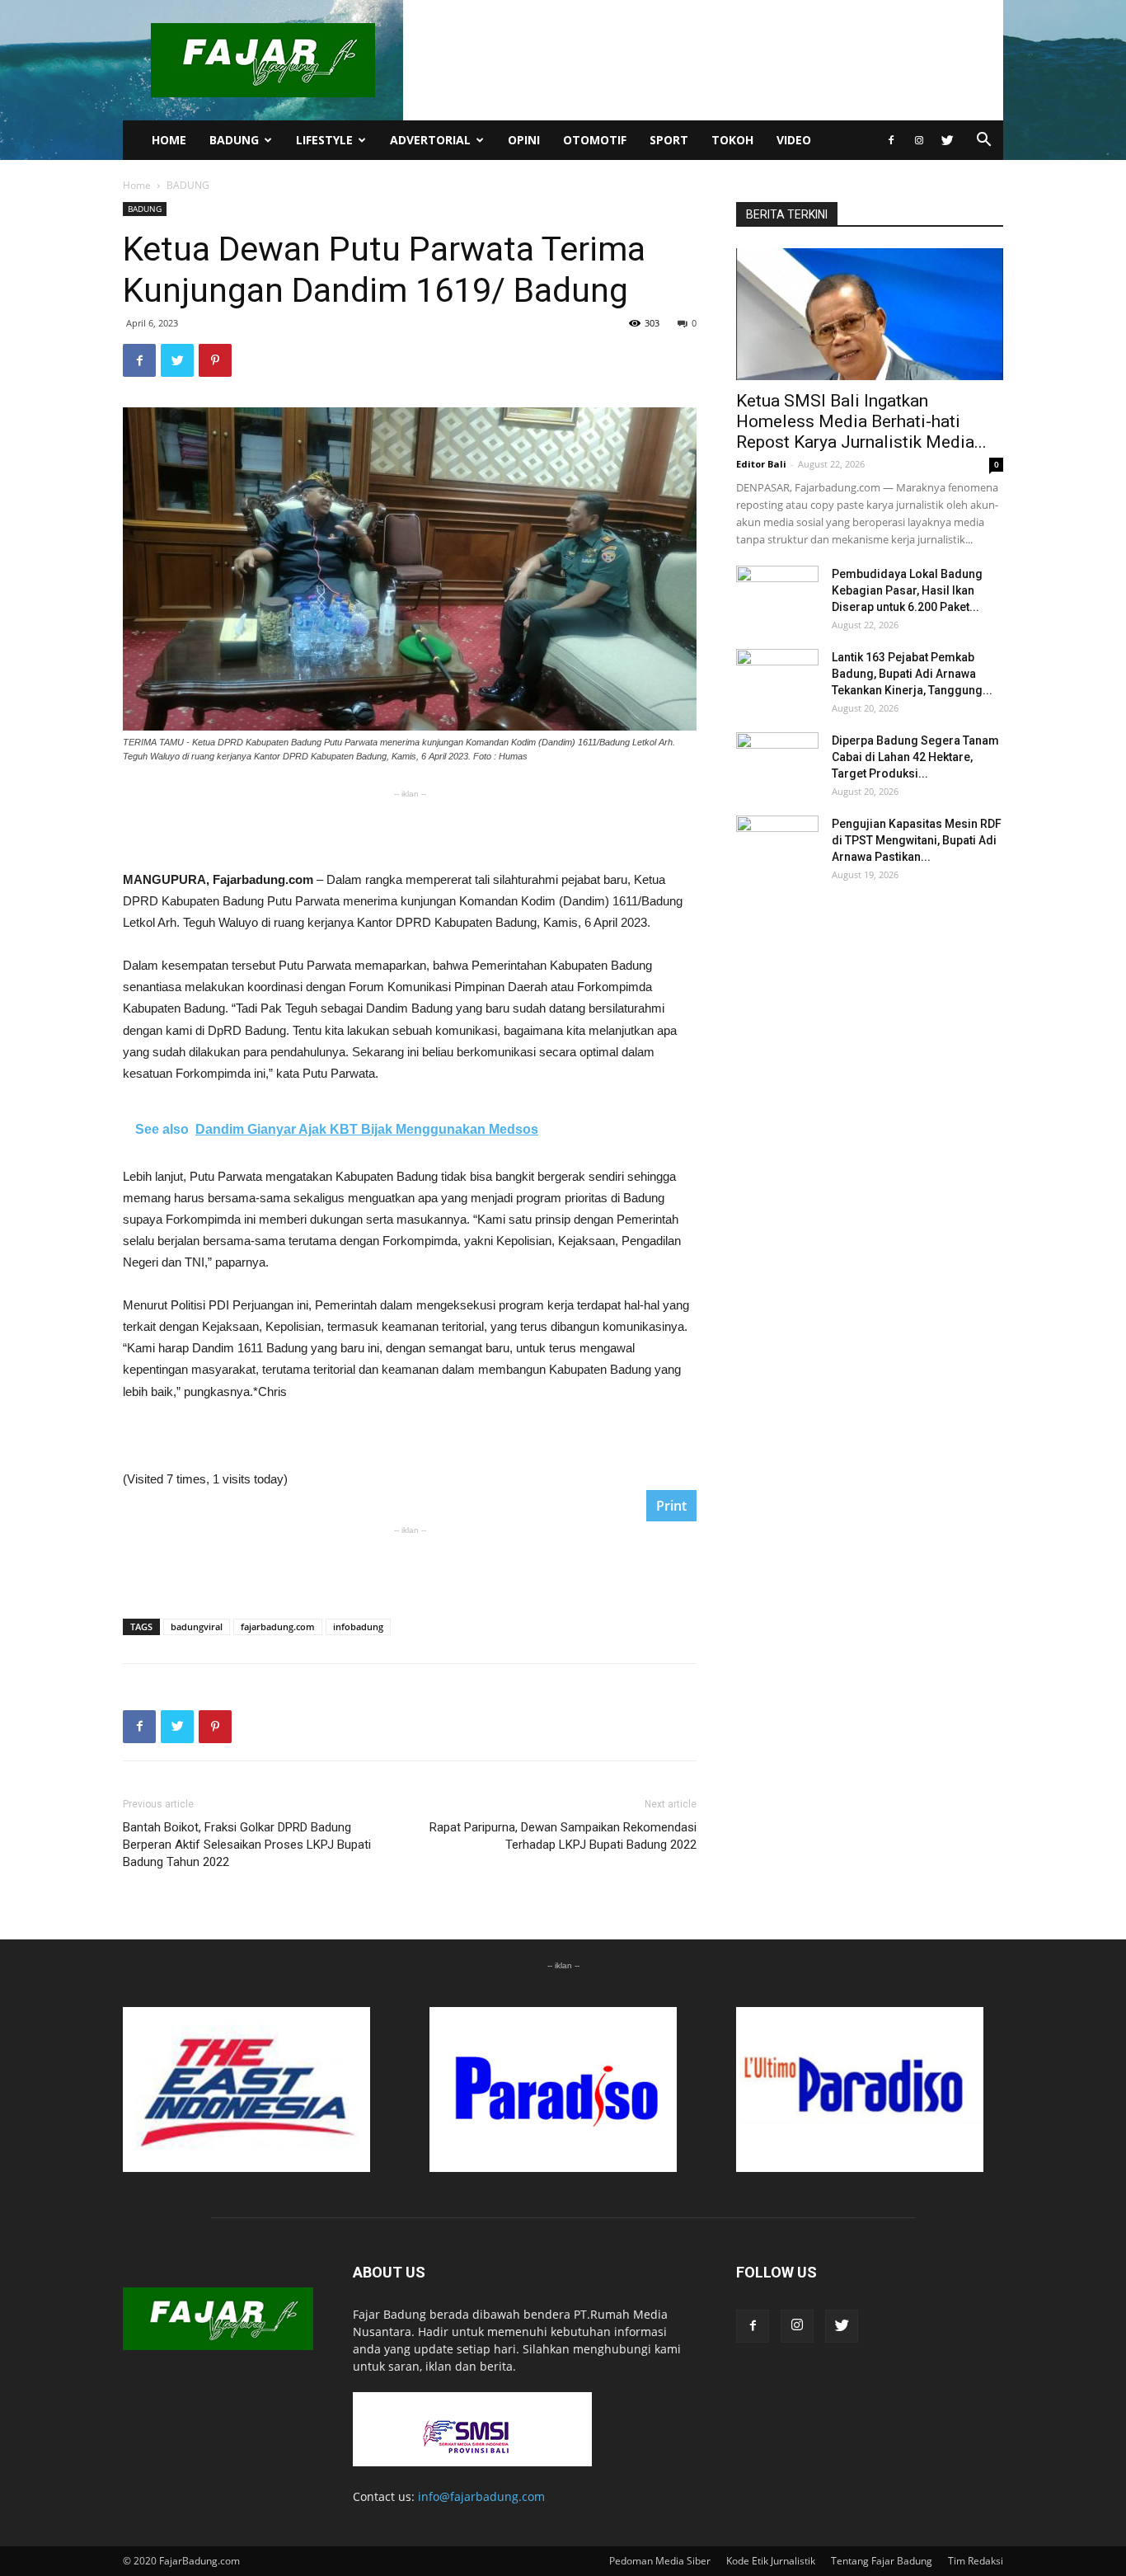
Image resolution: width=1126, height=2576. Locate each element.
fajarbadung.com (278, 1626)
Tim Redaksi (976, 2561)
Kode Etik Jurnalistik (771, 2561)
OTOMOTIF (595, 140)
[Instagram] (919, 140)
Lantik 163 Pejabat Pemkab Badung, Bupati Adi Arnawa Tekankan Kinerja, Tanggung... (912, 674)
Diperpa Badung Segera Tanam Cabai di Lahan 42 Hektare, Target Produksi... (915, 757)
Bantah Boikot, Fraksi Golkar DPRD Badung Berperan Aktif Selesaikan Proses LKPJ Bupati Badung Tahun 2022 (247, 1845)
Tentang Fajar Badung (882, 2561)
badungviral (197, 1626)
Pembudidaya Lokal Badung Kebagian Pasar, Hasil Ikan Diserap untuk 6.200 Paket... (907, 590)
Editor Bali (761, 464)
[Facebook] (891, 140)
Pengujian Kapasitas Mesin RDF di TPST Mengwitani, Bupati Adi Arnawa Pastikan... (917, 840)
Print (671, 1506)
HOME (169, 140)
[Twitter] (947, 140)
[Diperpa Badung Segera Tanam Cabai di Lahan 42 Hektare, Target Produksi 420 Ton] (777, 761)
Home (137, 185)
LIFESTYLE (324, 140)
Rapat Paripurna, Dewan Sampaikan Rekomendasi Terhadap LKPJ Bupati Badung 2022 (563, 1836)
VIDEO (794, 140)
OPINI (524, 140)
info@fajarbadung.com (481, 2496)
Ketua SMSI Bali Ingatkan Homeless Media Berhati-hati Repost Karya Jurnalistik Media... (861, 421)
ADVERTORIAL (430, 140)
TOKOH (732, 140)
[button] (983, 141)
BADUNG (234, 140)
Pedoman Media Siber (660, 2561)
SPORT (669, 140)
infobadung (358, 1626)
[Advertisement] (410, 827)
